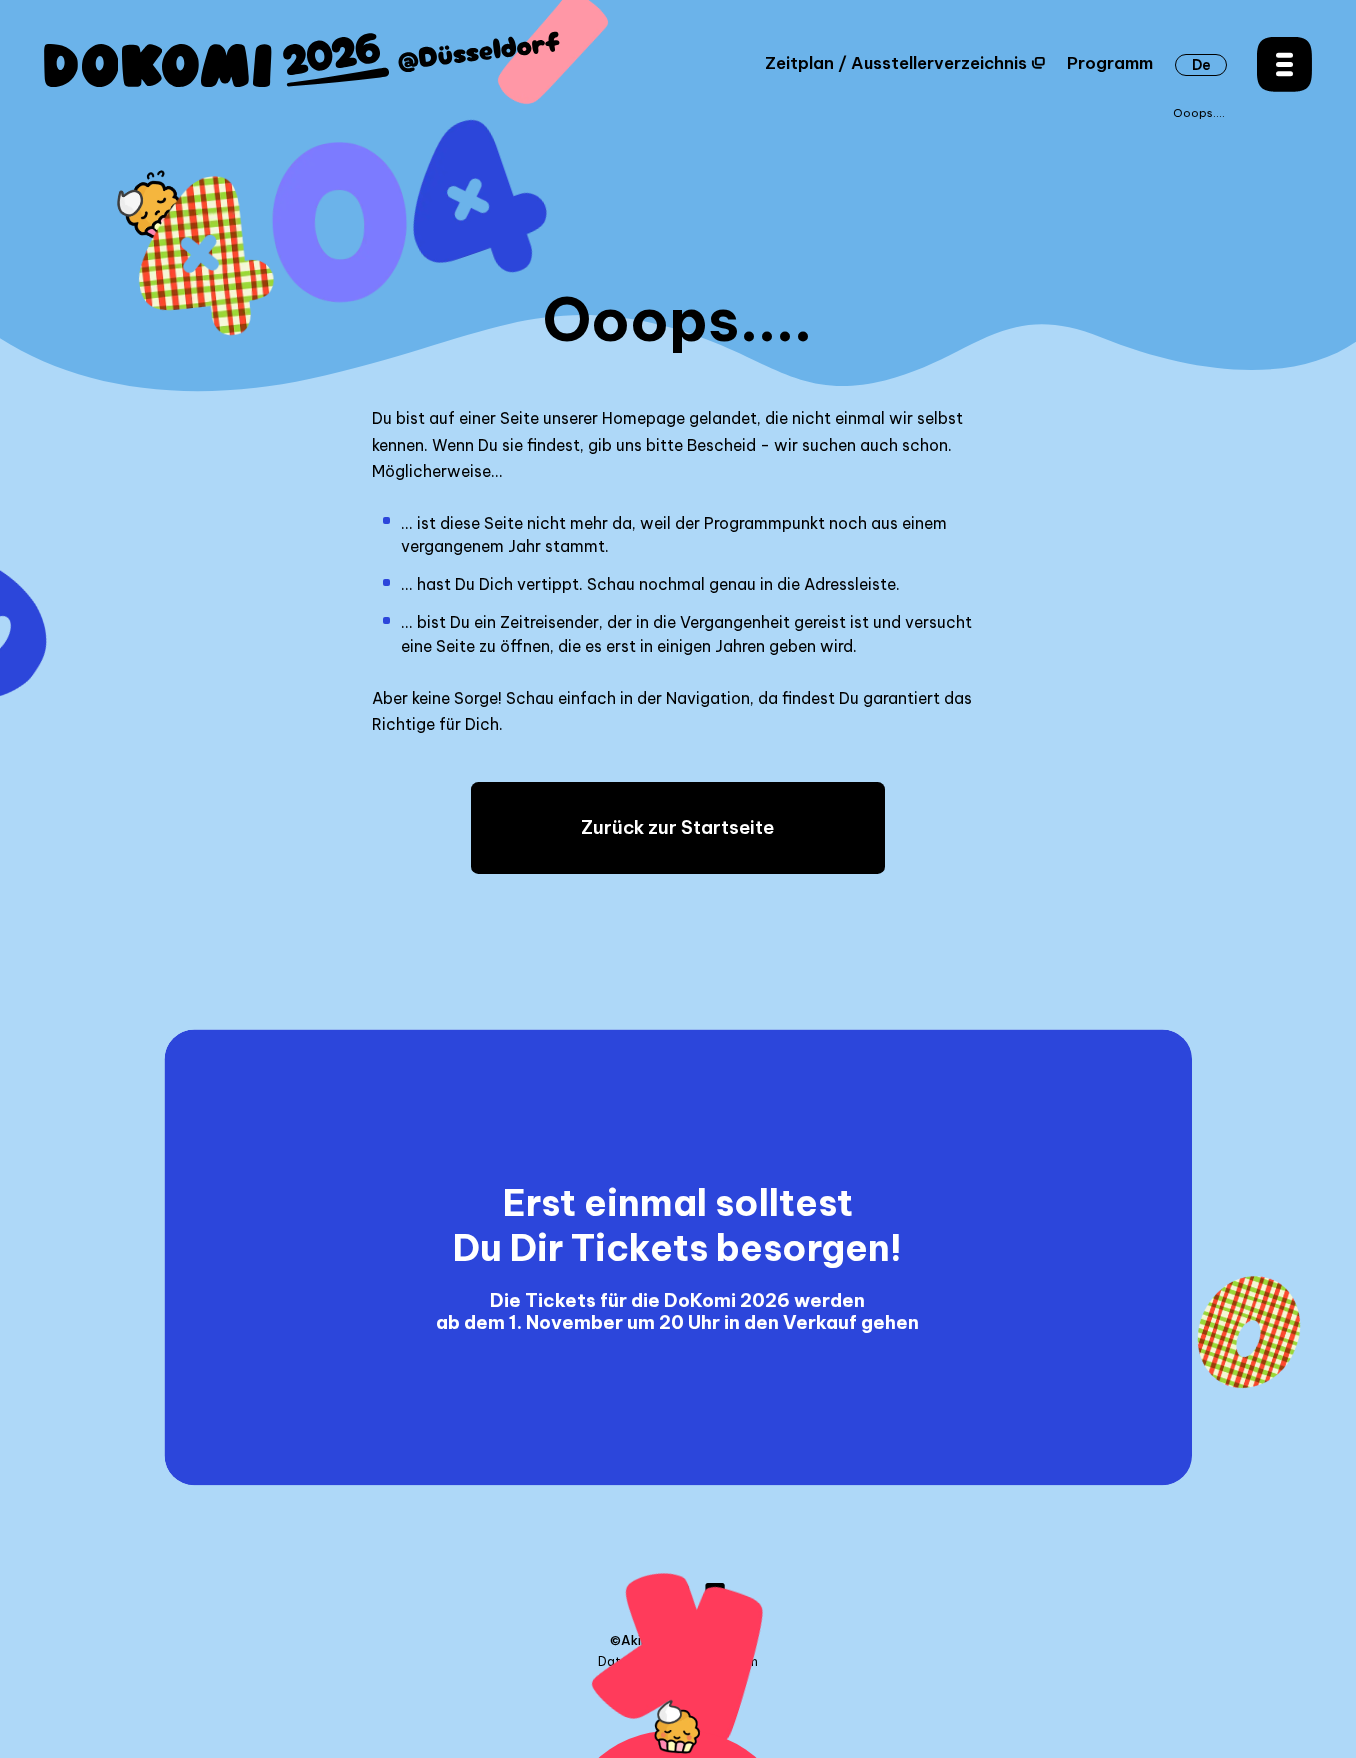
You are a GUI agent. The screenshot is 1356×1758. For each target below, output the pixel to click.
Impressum (724, 1662)
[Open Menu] (1284, 64)
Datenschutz (637, 1662)
